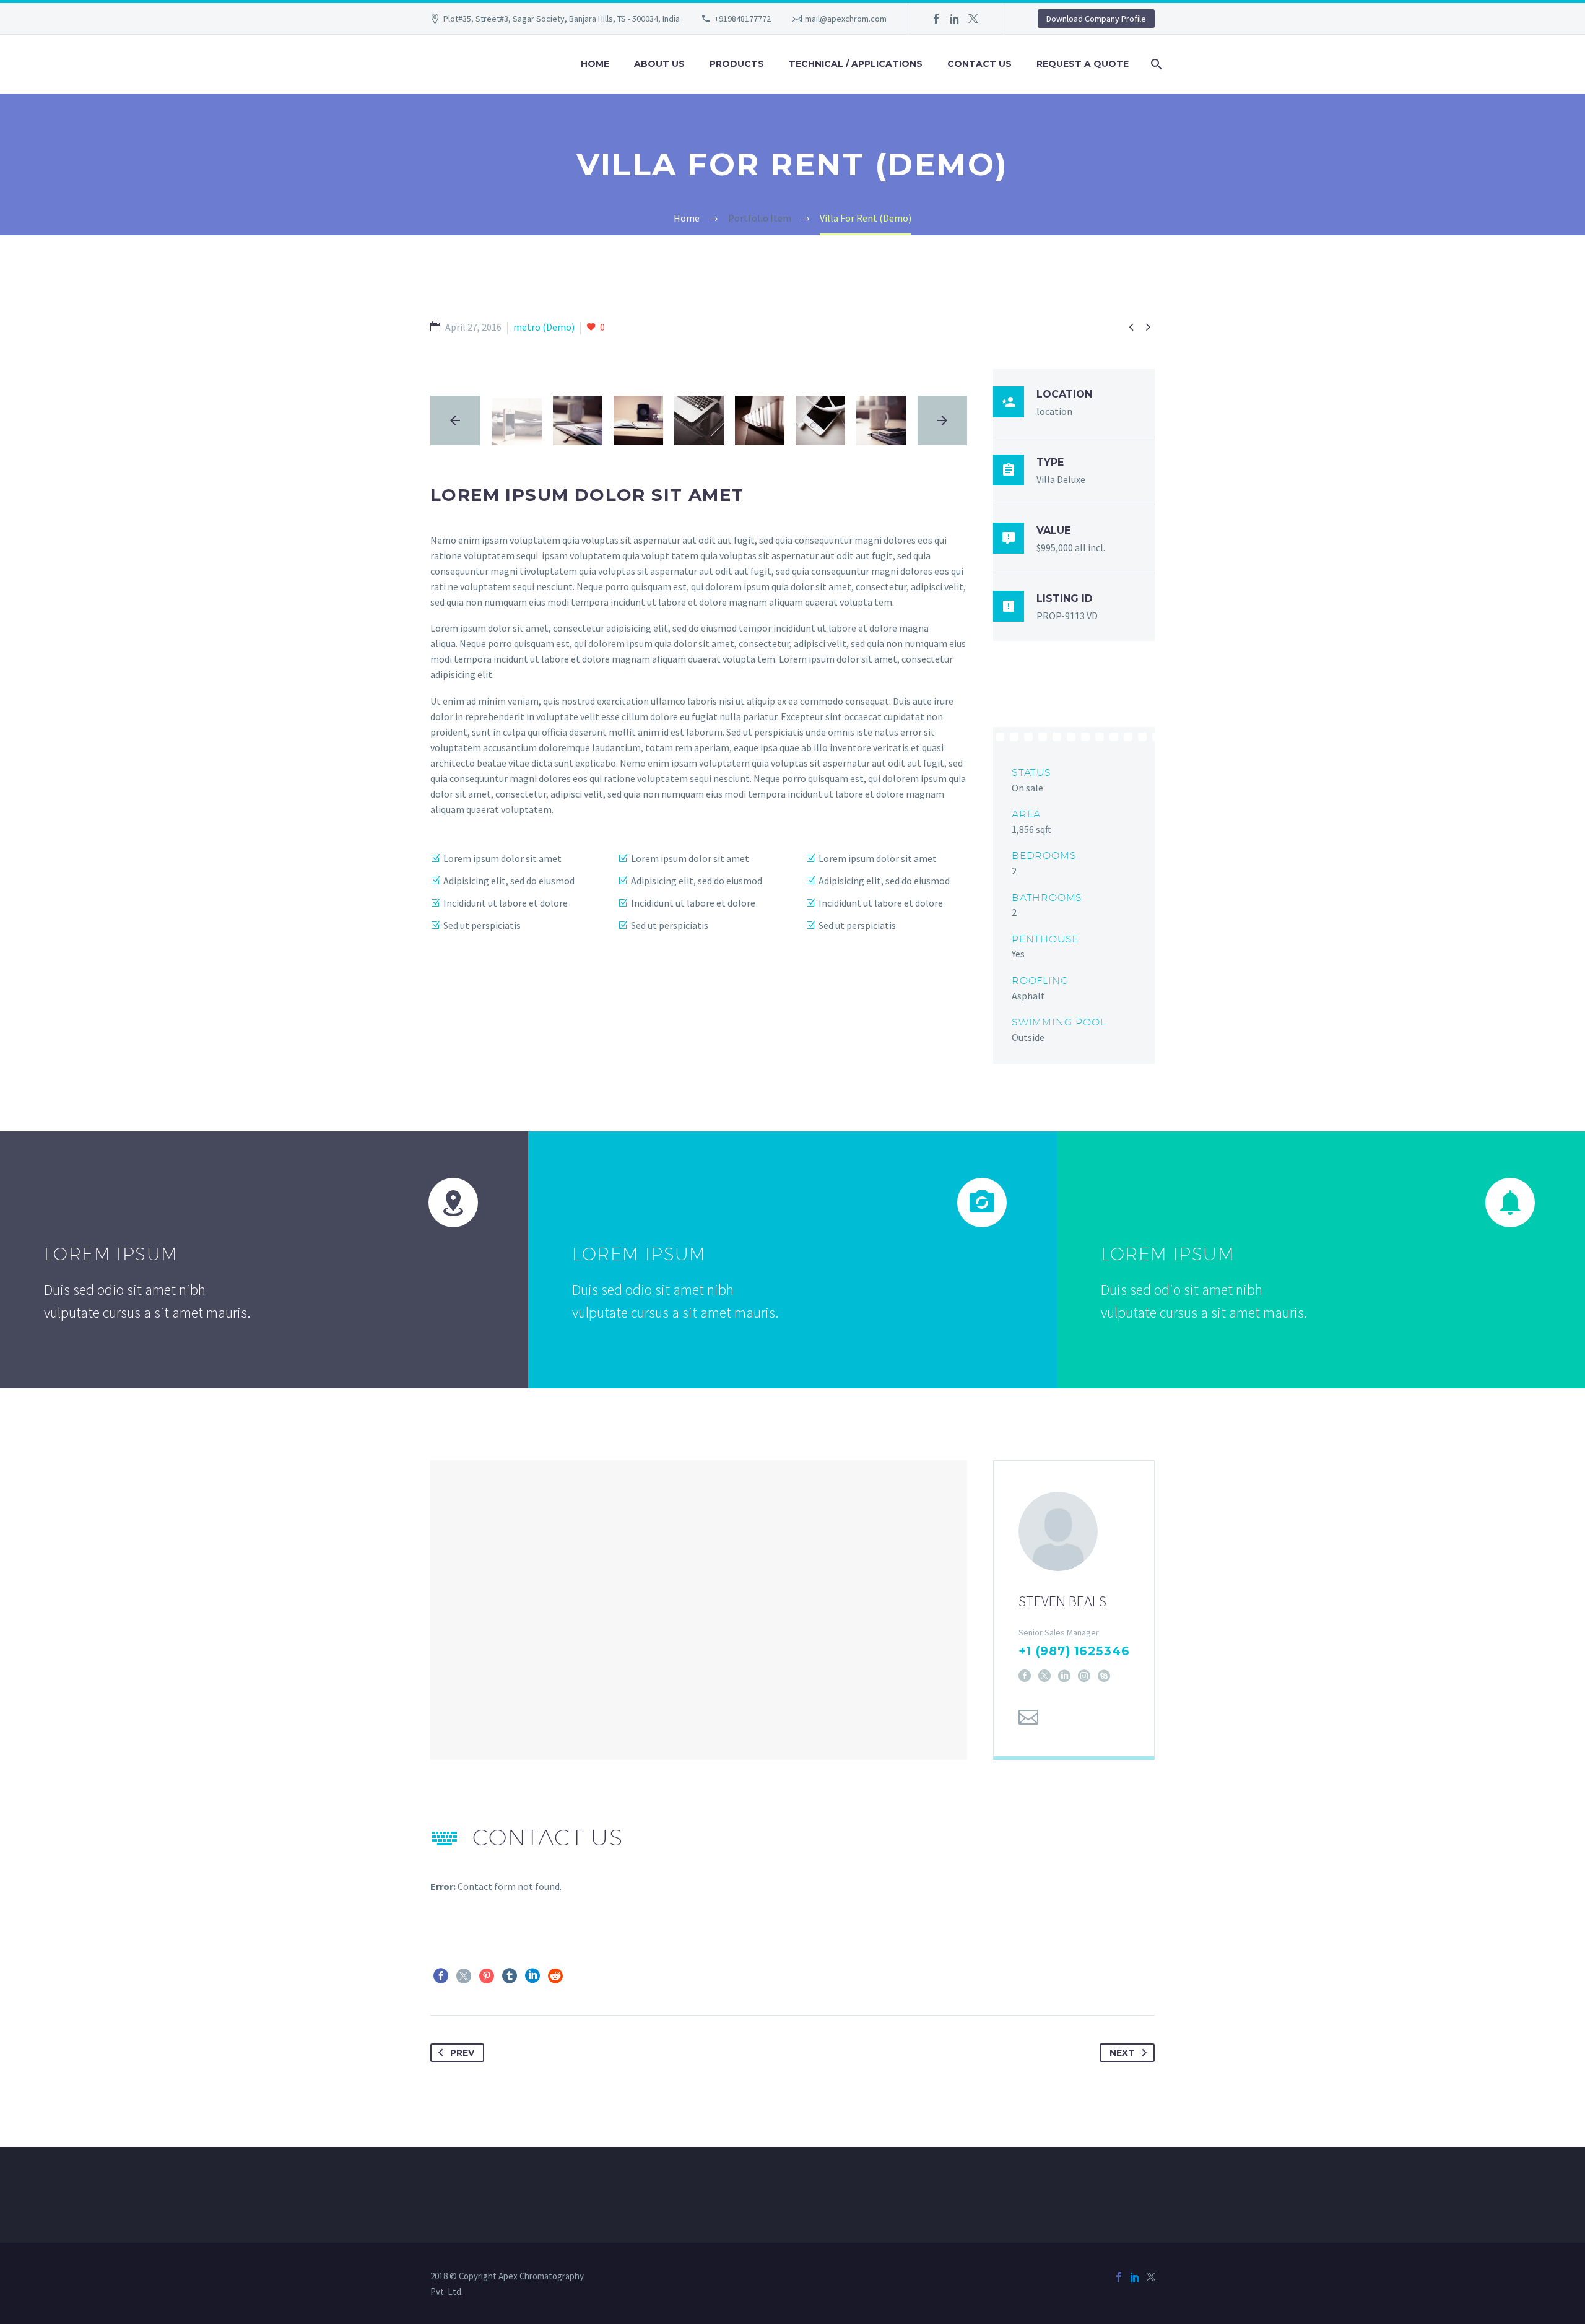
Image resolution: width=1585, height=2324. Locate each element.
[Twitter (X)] (1044, 1676)
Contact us (979, 64)
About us (659, 64)
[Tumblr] (510, 1976)
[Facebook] (936, 19)
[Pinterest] (487, 1976)
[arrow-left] (455, 420)
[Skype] (1104, 1676)
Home (595, 64)
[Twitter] (973, 19)
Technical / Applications (856, 64)
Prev (462, 2053)
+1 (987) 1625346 (1074, 1651)
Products (737, 64)
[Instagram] (1084, 1676)
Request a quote (1083, 64)
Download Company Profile (1096, 19)
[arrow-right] (942, 420)
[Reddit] (555, 1976)
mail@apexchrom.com (846, 19)
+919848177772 (743, 19)
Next (1122, 2053)
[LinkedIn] (955, 19)
